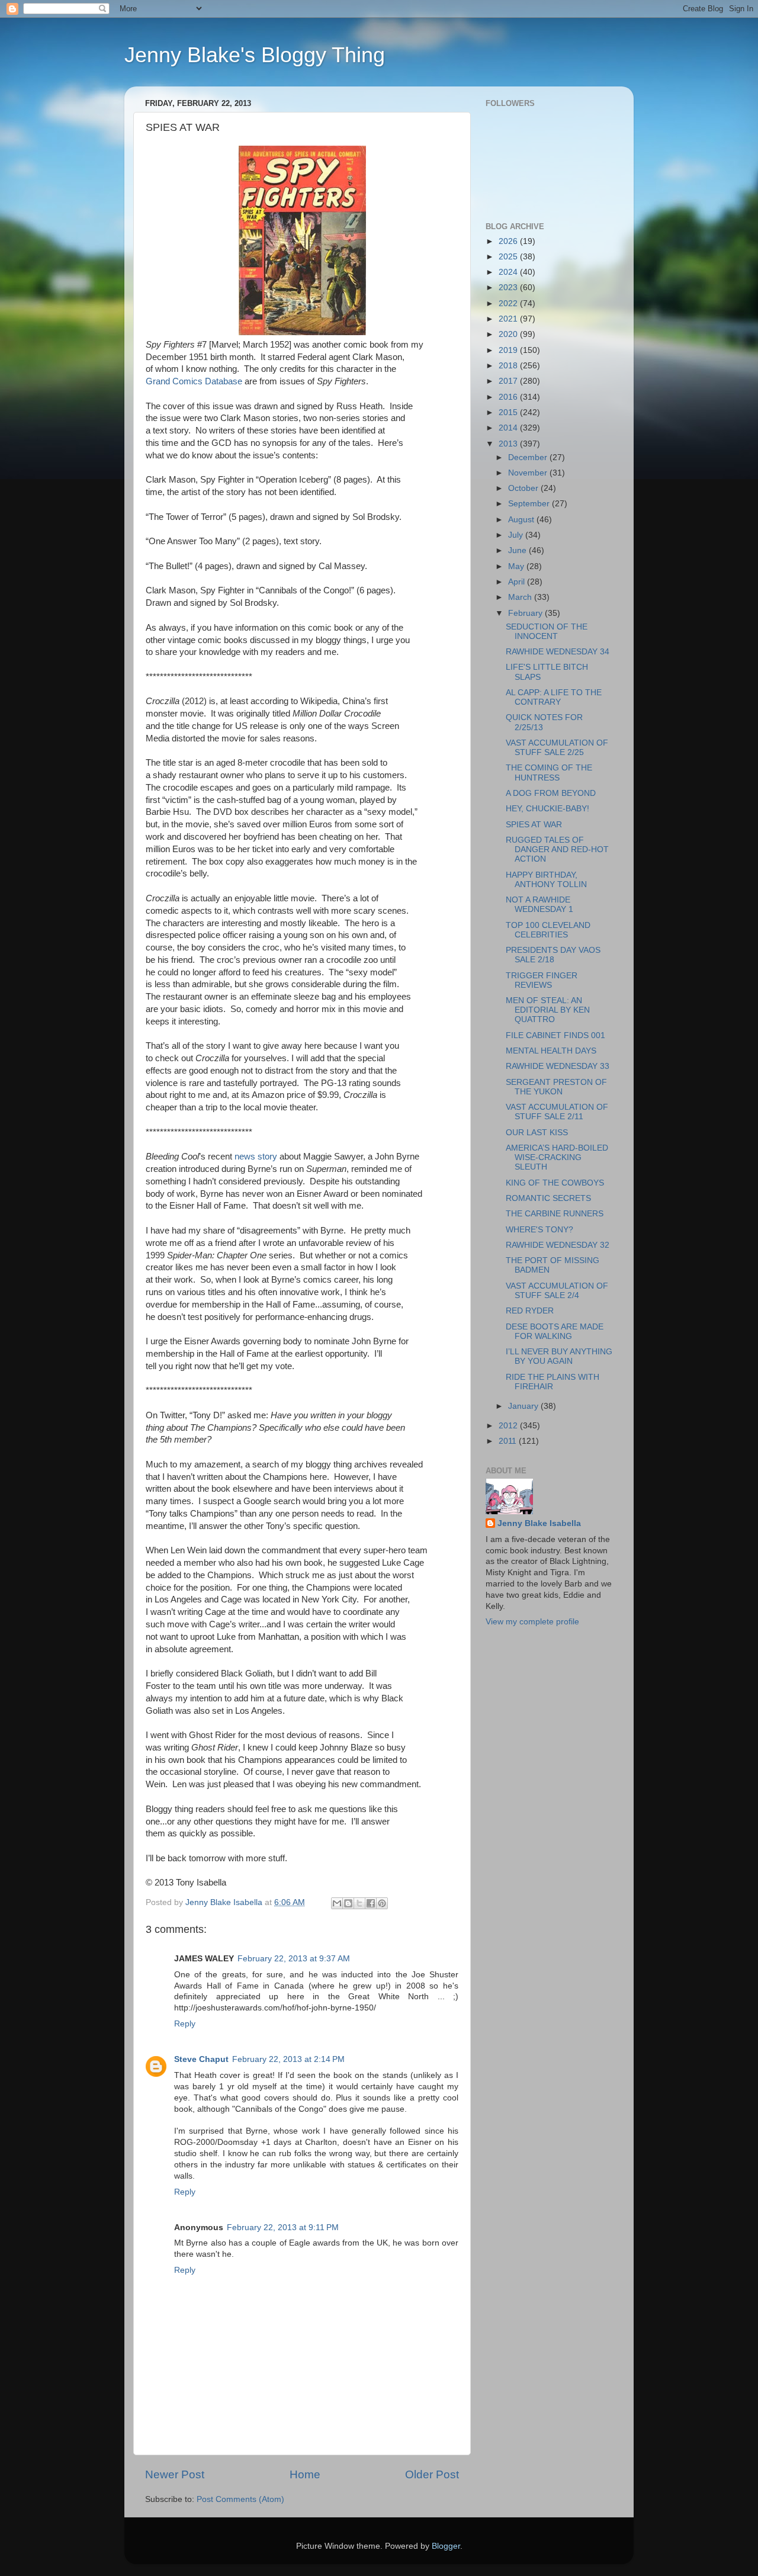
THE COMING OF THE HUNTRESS (549, 773)
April (518, 582)
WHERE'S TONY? (539, 1230)
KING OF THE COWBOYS (555, 1183)
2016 (509, 397)
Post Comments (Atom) (240, 2499)
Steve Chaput (201, 2059)
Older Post (432, 2474)
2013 (509, 444)
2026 (509, 241)
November (529, 473)
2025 (509, 257)
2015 (509, 412)
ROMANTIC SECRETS (548, 1198)
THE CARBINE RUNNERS (555, 1214)
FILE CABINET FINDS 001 (555, 1035)
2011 (509, 1441)
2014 (509, 428)
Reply (185, 2024)
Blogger (446, 2546)
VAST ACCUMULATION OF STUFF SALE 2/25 (557, 748)
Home (305, 2474)
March (521, 597)
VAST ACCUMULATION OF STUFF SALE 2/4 (557, 1291)
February (526, 613)
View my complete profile (532, 1622)
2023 (509, 288)
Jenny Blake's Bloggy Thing (255, 55)
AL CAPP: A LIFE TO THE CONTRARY (554, 697)
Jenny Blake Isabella (539, 1523)
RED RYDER (530, 1311)
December (529, 457)
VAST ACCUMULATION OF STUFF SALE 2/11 (557, 1112)
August (522, 520)
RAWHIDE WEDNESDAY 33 (558, 1066)
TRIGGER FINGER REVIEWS (542, 980)
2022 (509, 303)
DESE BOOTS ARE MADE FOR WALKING (555, 1332)
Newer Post (175, 2474)
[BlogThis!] (348, 1903)
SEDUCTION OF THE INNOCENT (547, 632)
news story (256, 1157)
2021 (509, 319)
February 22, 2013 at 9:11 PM (283, 2227)
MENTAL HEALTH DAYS (551, 1051)
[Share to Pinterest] (382, 1903)
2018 (509, 366)
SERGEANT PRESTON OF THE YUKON (556, 1087)
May (517, 566)
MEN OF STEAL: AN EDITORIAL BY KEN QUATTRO (548, 1010)
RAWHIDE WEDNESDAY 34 (558, 652)
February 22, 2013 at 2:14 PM (288, 2059)
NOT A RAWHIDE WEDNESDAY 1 (539, 905)
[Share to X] (359, 1903)
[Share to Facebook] (371, 1903)
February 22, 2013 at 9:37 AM (294, 1959)
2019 (509, 350)
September (530, 504)
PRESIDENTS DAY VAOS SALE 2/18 (553, 955)
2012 (509, 1426)
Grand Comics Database (194, 381)
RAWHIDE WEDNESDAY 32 (558, 1245)
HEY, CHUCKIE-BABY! (547, 809)
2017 (509, 381)
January (524, 1406)
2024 (509, 272)
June (518, 550)
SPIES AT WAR (534, 825)
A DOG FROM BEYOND (551, 793)
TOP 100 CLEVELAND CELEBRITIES (548, 930)
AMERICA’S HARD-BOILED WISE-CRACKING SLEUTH (557, 1157)
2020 (509, 334)
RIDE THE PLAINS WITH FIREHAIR (553, 1382)
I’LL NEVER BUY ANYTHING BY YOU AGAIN (559, 1356)
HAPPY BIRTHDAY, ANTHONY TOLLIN (546, 880)
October (524, 488)
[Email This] (337, 1903)
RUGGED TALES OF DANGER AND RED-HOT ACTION (557, 849)
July (517, 535)
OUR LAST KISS (537, 1133)
